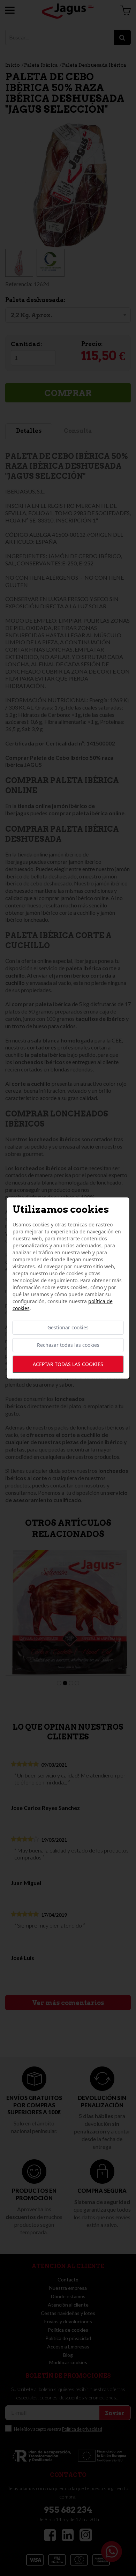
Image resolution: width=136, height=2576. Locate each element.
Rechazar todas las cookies (68, 1345)
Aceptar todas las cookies (68, 1364)
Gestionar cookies (68, 1327)
